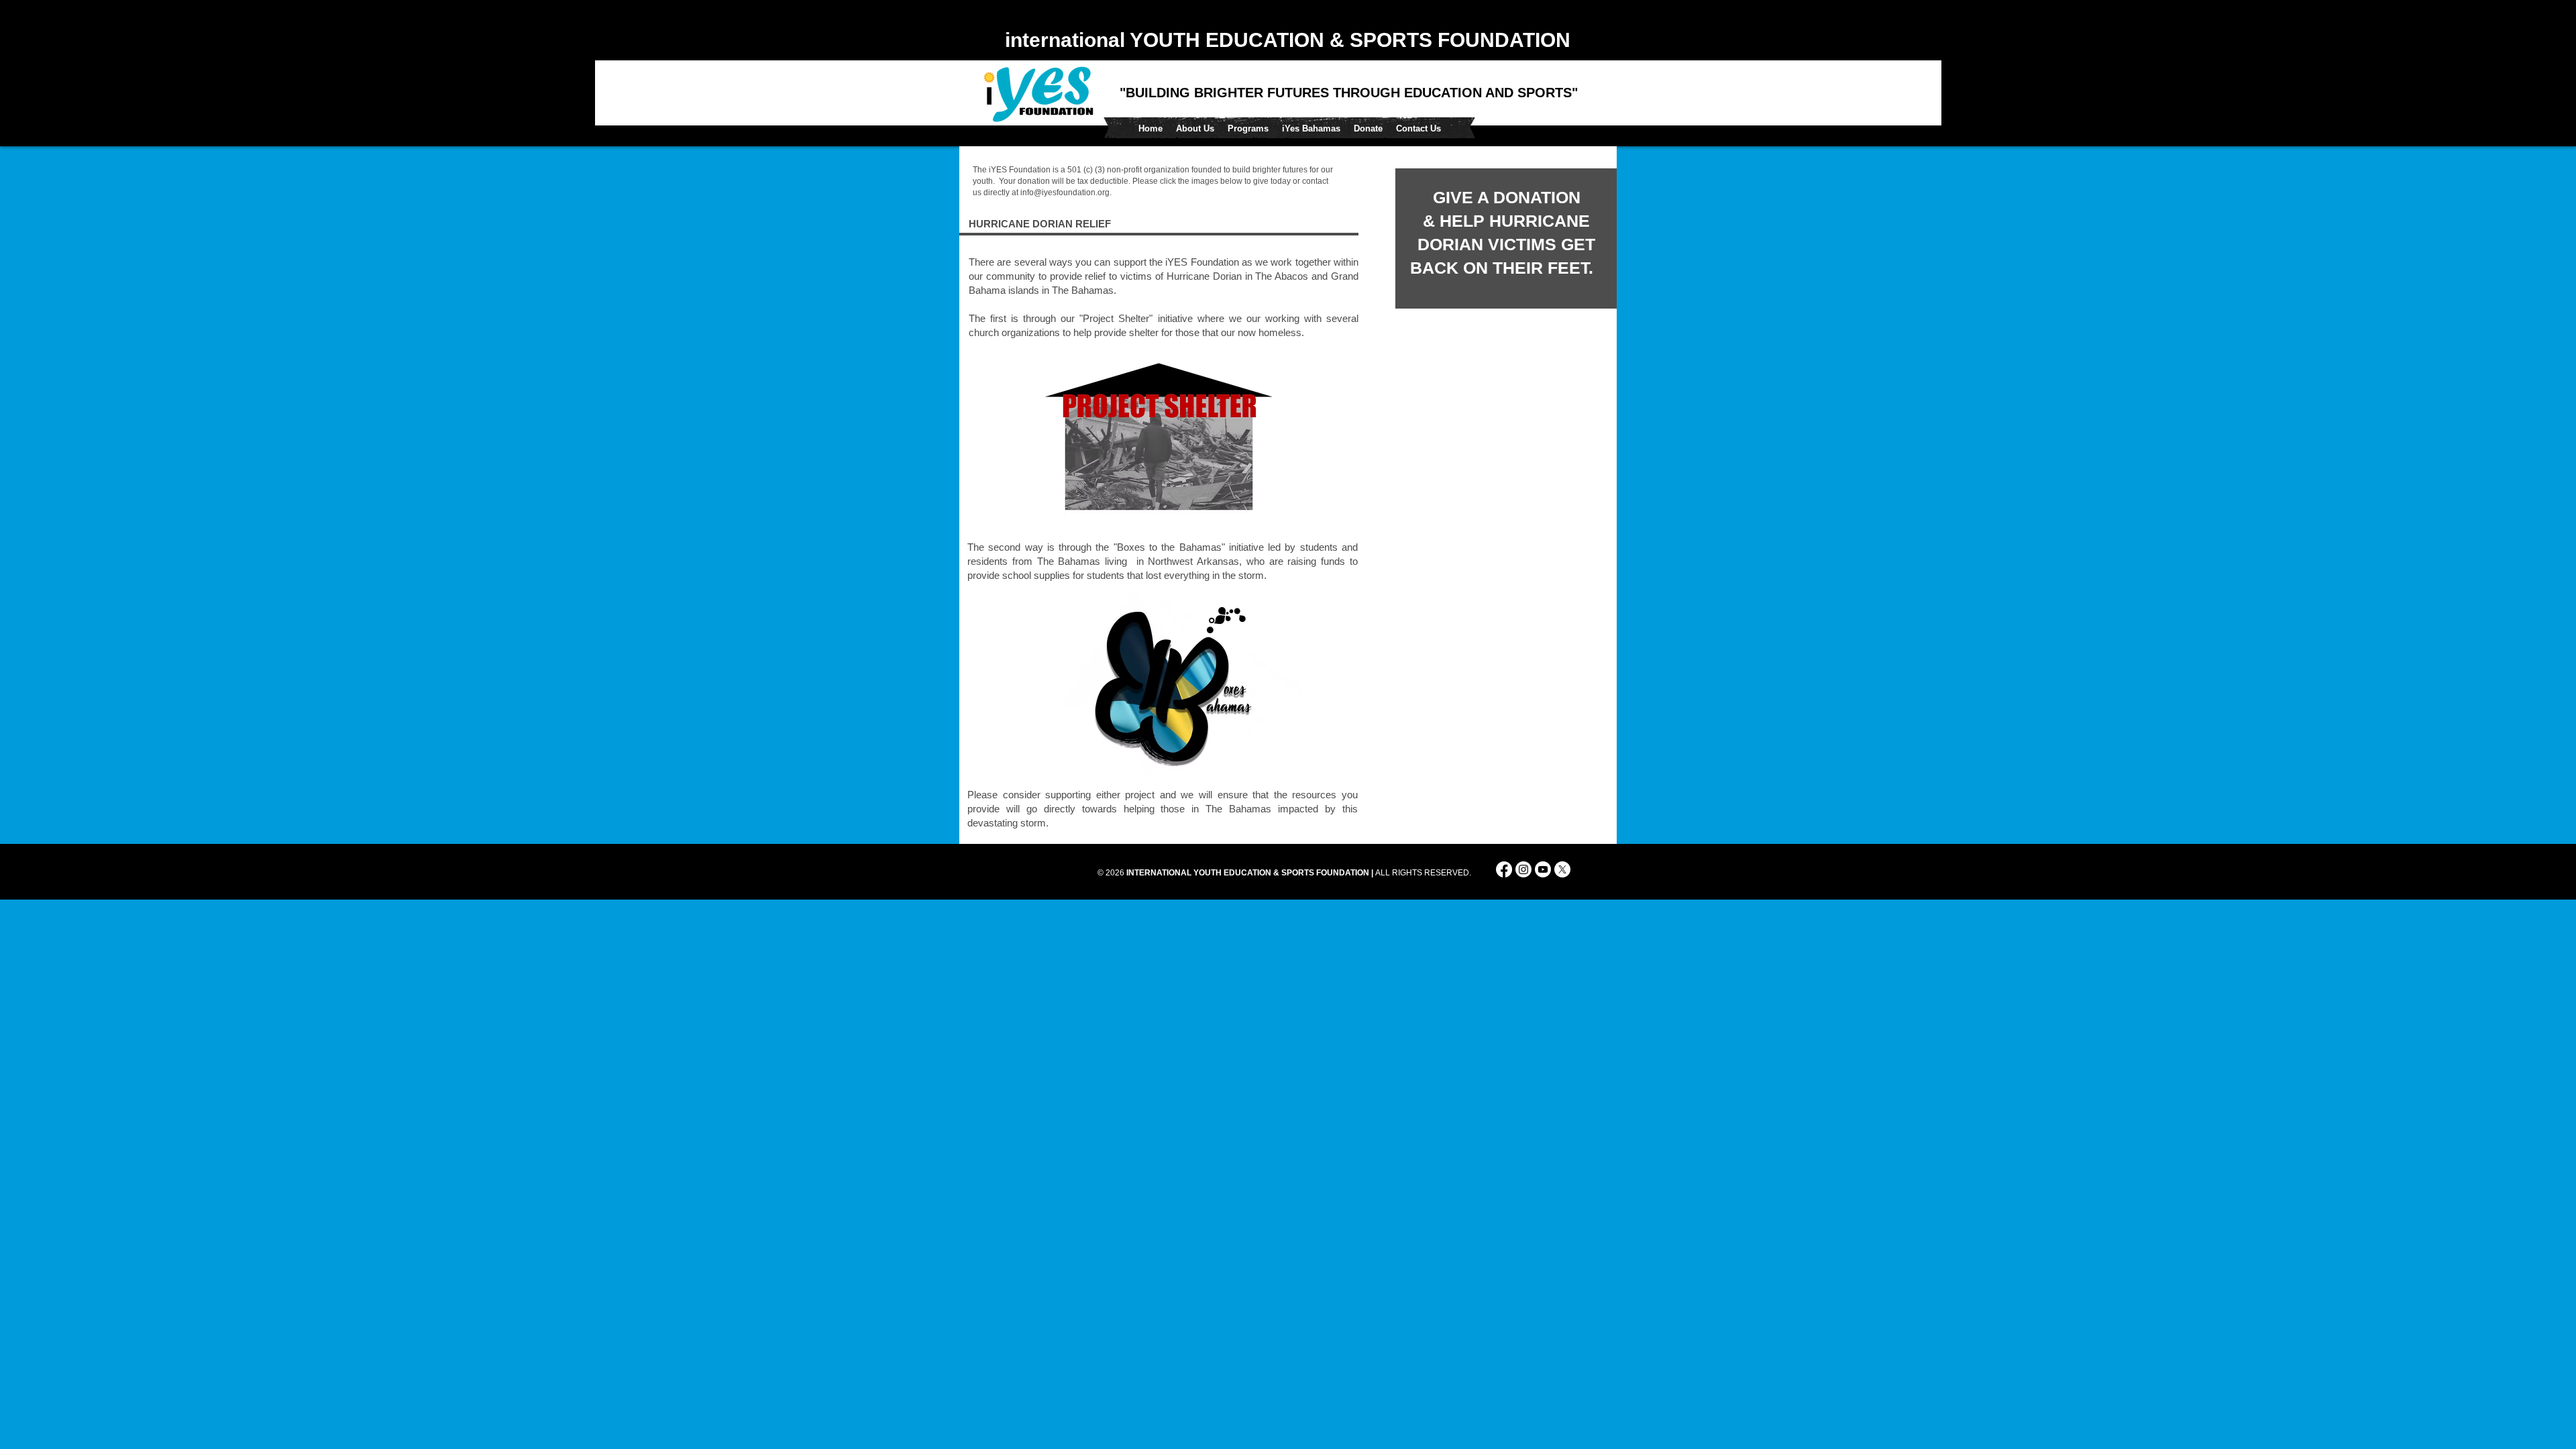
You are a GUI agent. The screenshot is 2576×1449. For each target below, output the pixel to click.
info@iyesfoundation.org (1065, 193)
